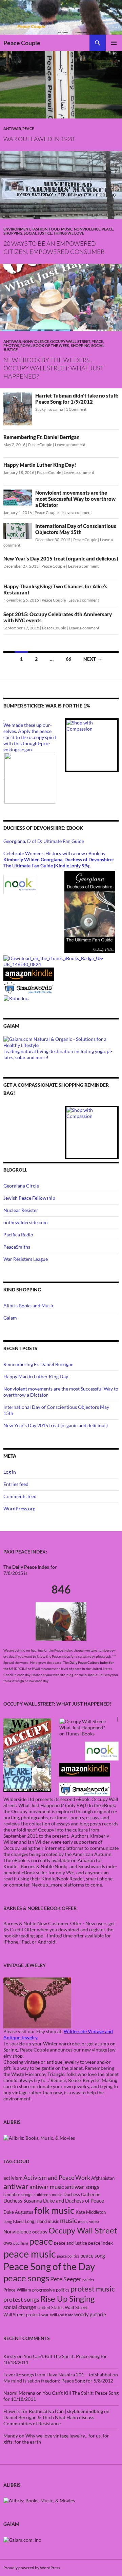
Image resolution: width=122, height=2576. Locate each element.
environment (17, 229)
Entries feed (16, 1484)
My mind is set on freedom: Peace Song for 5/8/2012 (58, 2381)
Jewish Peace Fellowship (29, 1198)
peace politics (68, 2256)
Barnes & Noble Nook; (45, 1866)
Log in (10, 1472)
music (68, 2220)
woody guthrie (90, 2314)
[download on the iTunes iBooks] (61, 961)
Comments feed (20, 1496)
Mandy (11, 2436)
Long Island (14, 2221)
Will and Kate (62, 2315)
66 (68, 659)
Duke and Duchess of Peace (74, 2201)
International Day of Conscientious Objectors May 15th (76, 529)
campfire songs (18, 2194)
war (45, 2315)
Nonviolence (87, 229)
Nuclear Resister (21, 1210)
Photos (11, 345)
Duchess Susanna (23, 2201)
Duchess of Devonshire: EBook (43, 828)
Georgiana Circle (21, 1186)
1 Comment (76, 409)
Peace (28, 128)
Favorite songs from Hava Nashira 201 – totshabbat (57, 2375)
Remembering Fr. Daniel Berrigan (42, 437)
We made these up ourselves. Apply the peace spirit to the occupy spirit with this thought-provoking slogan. (30, 737)
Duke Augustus (18, 2212)
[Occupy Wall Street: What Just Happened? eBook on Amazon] (85, 1769)
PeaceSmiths (17, 1247)
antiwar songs (82, 2187)
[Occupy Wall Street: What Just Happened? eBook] (85, 1789)
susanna (56, 409)
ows (8, 2243)
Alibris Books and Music (29, 1305)
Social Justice (38, 233)
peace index (100, 2243)
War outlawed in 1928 (39, 139)
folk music (54, 2210)
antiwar (12, 128)
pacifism (21, 2243)
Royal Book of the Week (45, 345)
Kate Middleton (91, 2212)
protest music (93, 2289)
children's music (48, 2195)
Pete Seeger (66, 2279)
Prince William (17, 2290)
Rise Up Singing (67, 2299)
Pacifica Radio (18, 1235)
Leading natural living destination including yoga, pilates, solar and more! (58, 1054)
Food (54, 229)
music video (88, 2221)
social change (20, 2307)
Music (67, 229)
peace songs (26, 2278)
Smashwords (92, 1866)
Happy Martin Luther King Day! (40, 465)
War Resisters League (26, 1259)
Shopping (13, 233)
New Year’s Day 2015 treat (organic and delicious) (61, 558)
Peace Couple (22, 43)
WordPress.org (19, 1508)
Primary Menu (114, 43)
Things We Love (69, 233)
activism (13, 2178)
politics (88, 2280)
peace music (30, 2254)
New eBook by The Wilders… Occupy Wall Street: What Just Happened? (54, 368)
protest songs (21, 2299)
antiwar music (47, 2187)
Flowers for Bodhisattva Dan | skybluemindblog (53, 2411)
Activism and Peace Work (57, 2177)
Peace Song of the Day (49, 2266)
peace (41, 2241)
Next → (93, 659)
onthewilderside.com (26, 1222)
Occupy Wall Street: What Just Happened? (61, 1802)
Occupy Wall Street (70, 341)
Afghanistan (103, 2178)
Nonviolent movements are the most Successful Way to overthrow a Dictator (75, 499)
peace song (93, 2256)
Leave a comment (70, 445)
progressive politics (51, 2290)
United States (50, 2307)
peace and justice (70, 2243)
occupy (40, 2232)
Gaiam (10, 1318)
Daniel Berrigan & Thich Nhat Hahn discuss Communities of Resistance (49, 2420)
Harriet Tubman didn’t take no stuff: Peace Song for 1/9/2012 (77, 399)
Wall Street (76, 2307)
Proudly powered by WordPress (32, 2568)
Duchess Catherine (82, 2194)
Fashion (39, 229)
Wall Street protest (22, 2315)
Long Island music (42, 2221)
